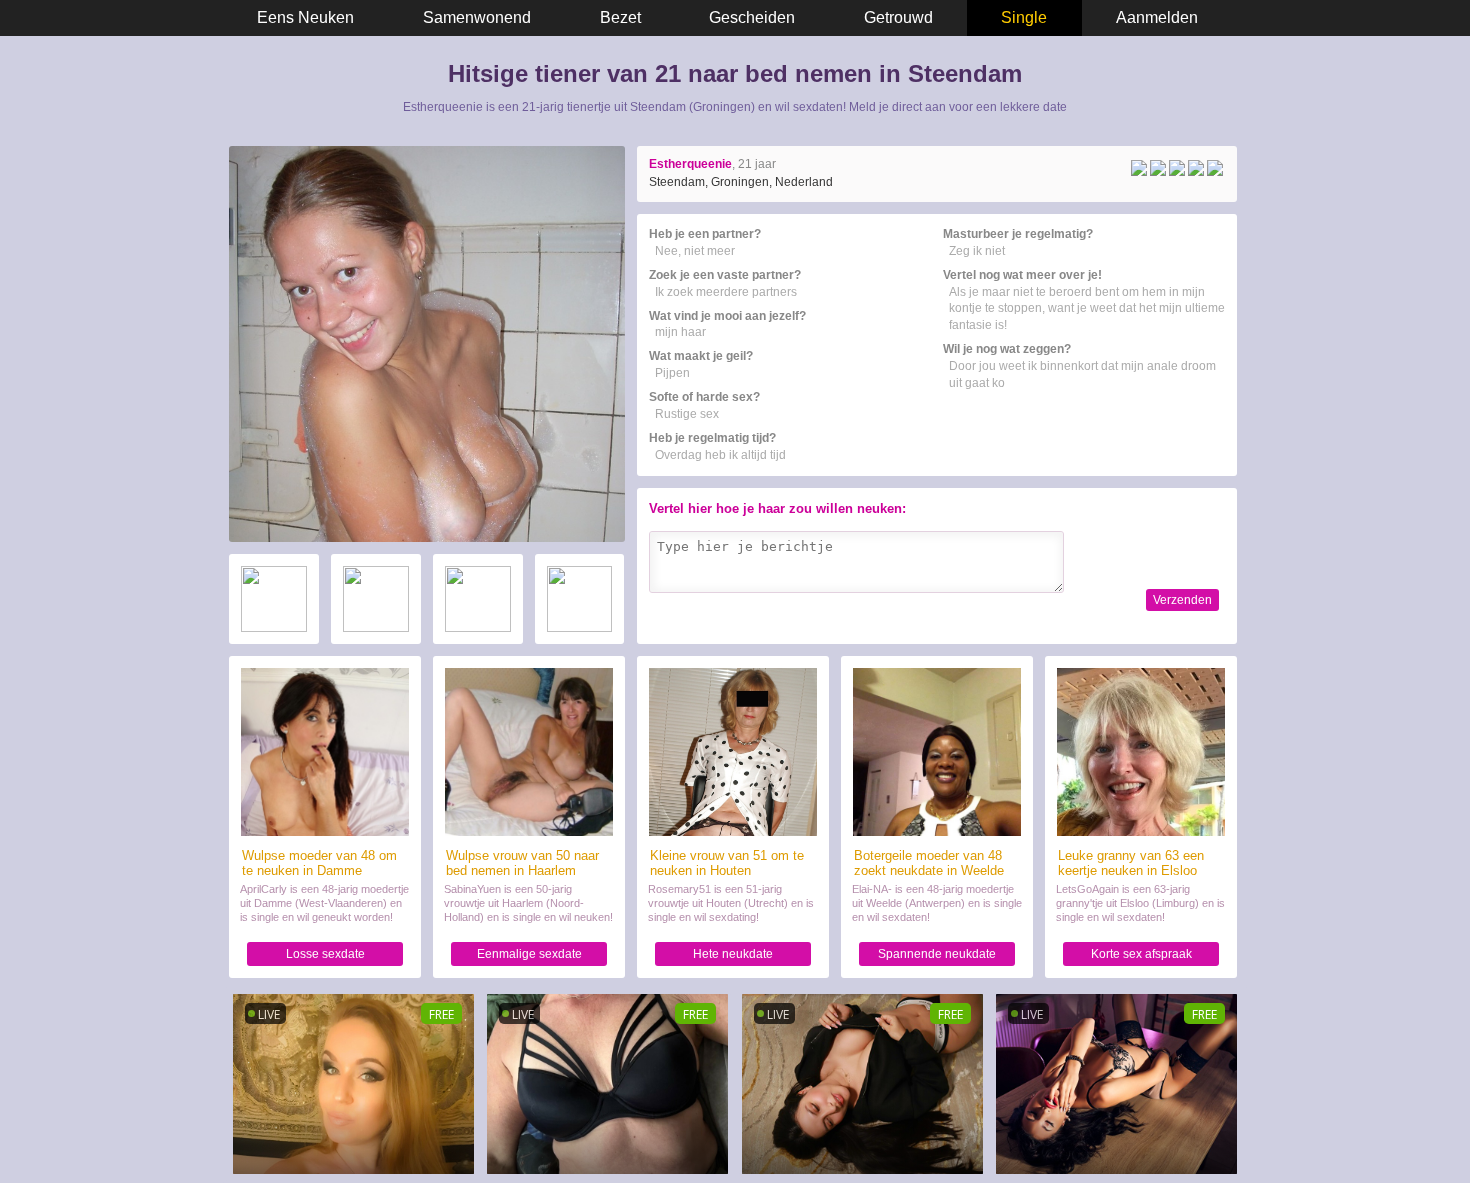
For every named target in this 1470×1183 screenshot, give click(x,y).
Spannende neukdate (937, 954)
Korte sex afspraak (1141, 954)
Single (1024, 17)
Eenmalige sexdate (529, 954)
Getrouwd (898, 17)
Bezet (620, 17)
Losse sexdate (325, 954)
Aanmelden (1157, 17)
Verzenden (1182, 600)
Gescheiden (752, 17)
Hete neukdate (733, 954)
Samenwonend (477, 17)
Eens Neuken (305, 17)
